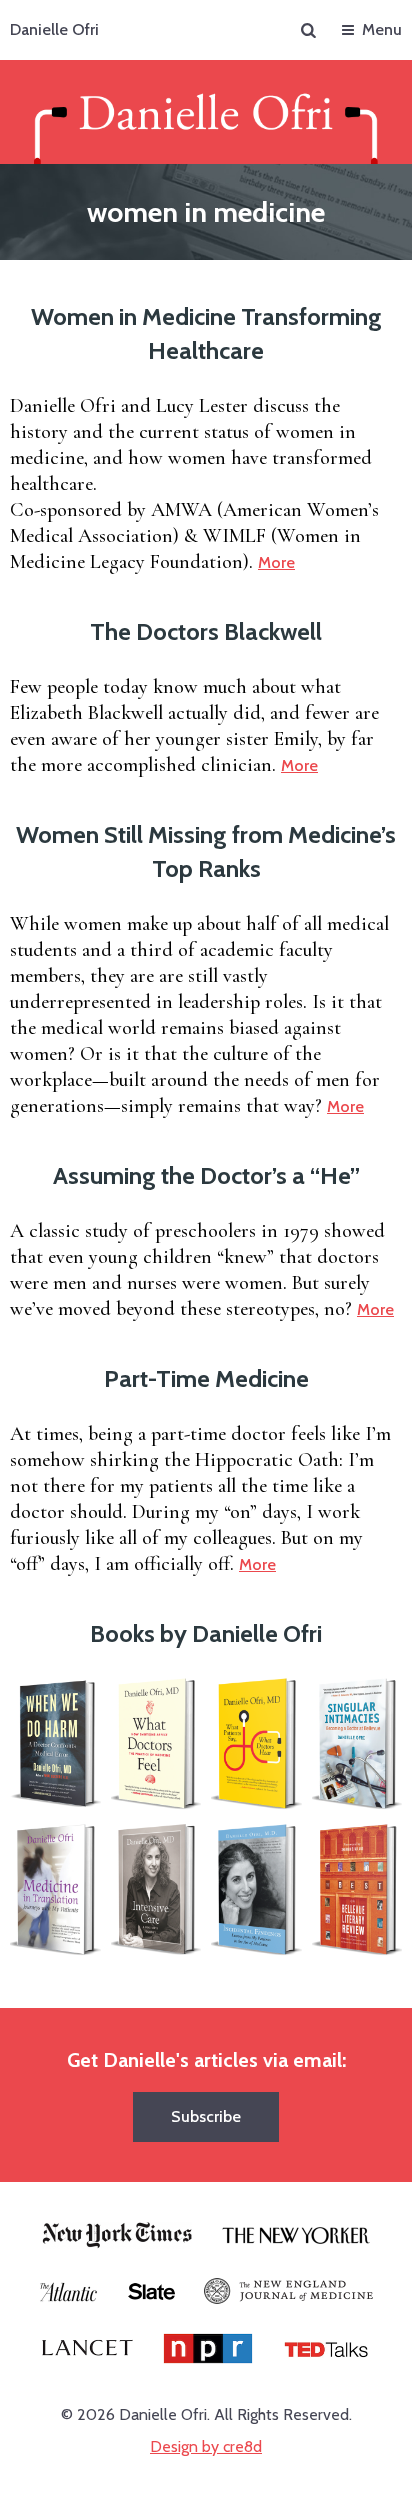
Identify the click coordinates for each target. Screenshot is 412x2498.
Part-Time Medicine (206, 1378)
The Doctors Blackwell (206, 631)
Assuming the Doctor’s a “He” (206, 1175)
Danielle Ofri (54, 29)
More (276, 562)
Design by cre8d (206, 2446)
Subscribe (206, 2116)
